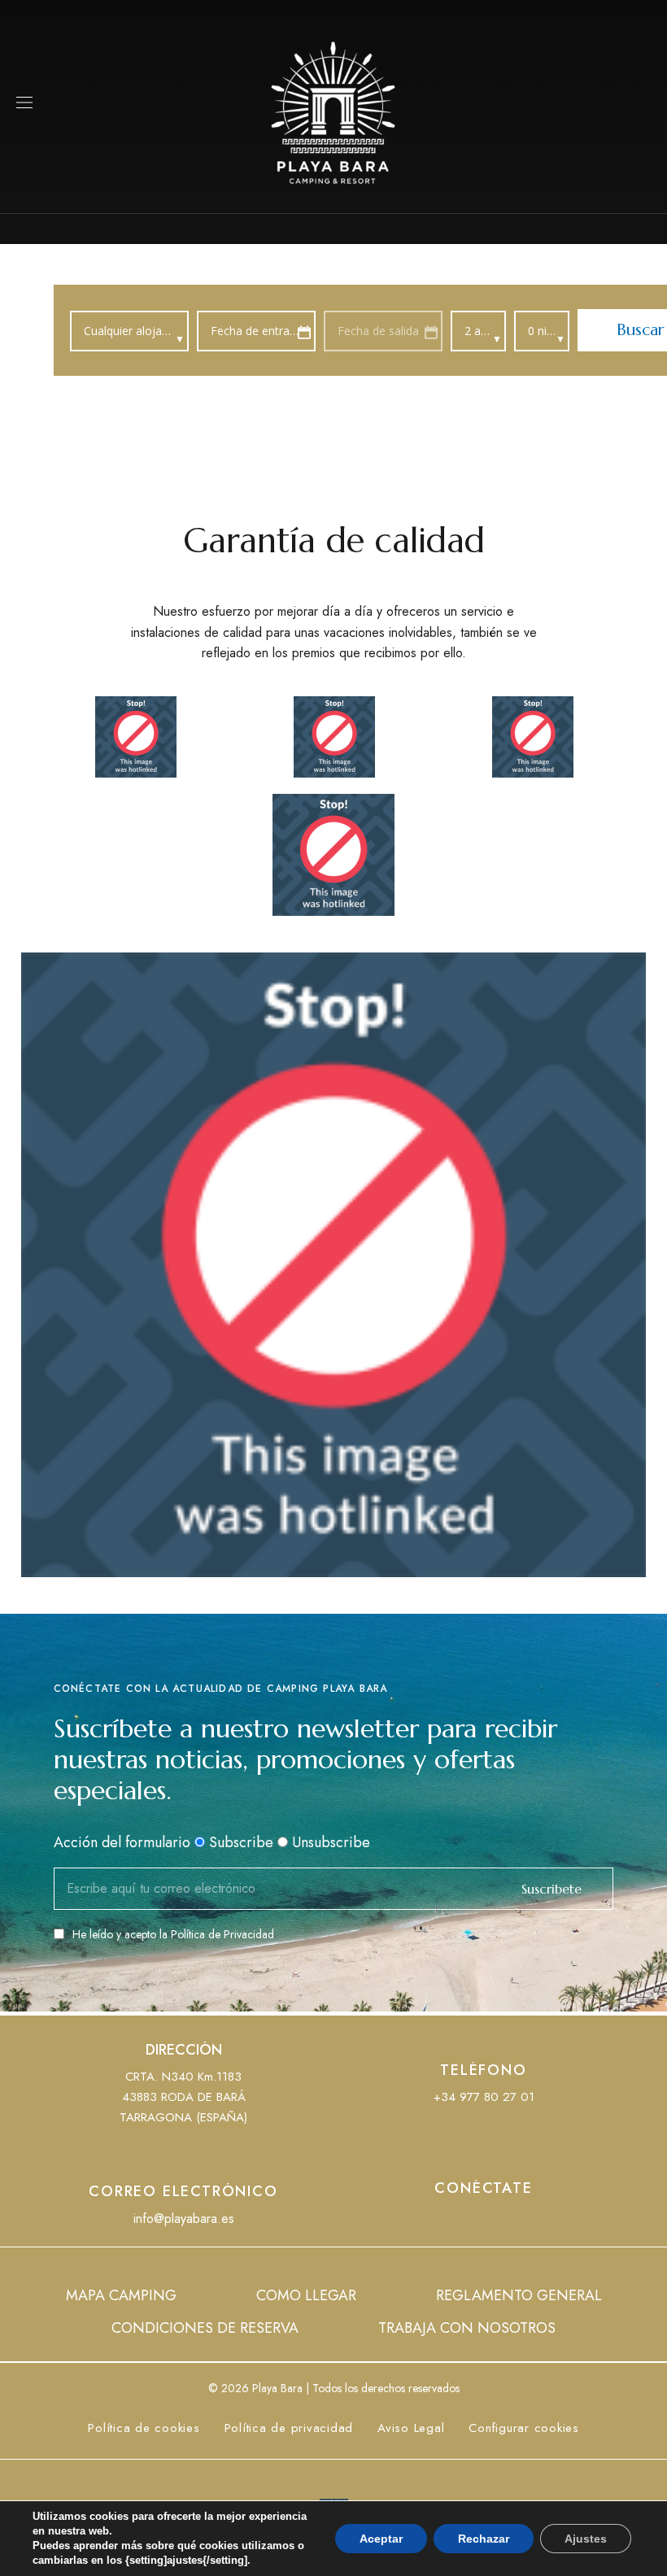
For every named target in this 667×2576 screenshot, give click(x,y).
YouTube (484, 2221)
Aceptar (381, 2539)
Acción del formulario (122, 1842)
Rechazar (484, 2539)
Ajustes (586, 2539)
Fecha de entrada (257, 331)
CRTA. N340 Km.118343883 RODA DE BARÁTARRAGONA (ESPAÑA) (183, 2097)
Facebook (454, 2221)
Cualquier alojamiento (136, 331)
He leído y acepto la (173, 1934)
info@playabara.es (184, 2219)
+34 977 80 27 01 (484, 2097)
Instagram (514, 2221)
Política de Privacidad (222, 1934)
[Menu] (24, 102)
